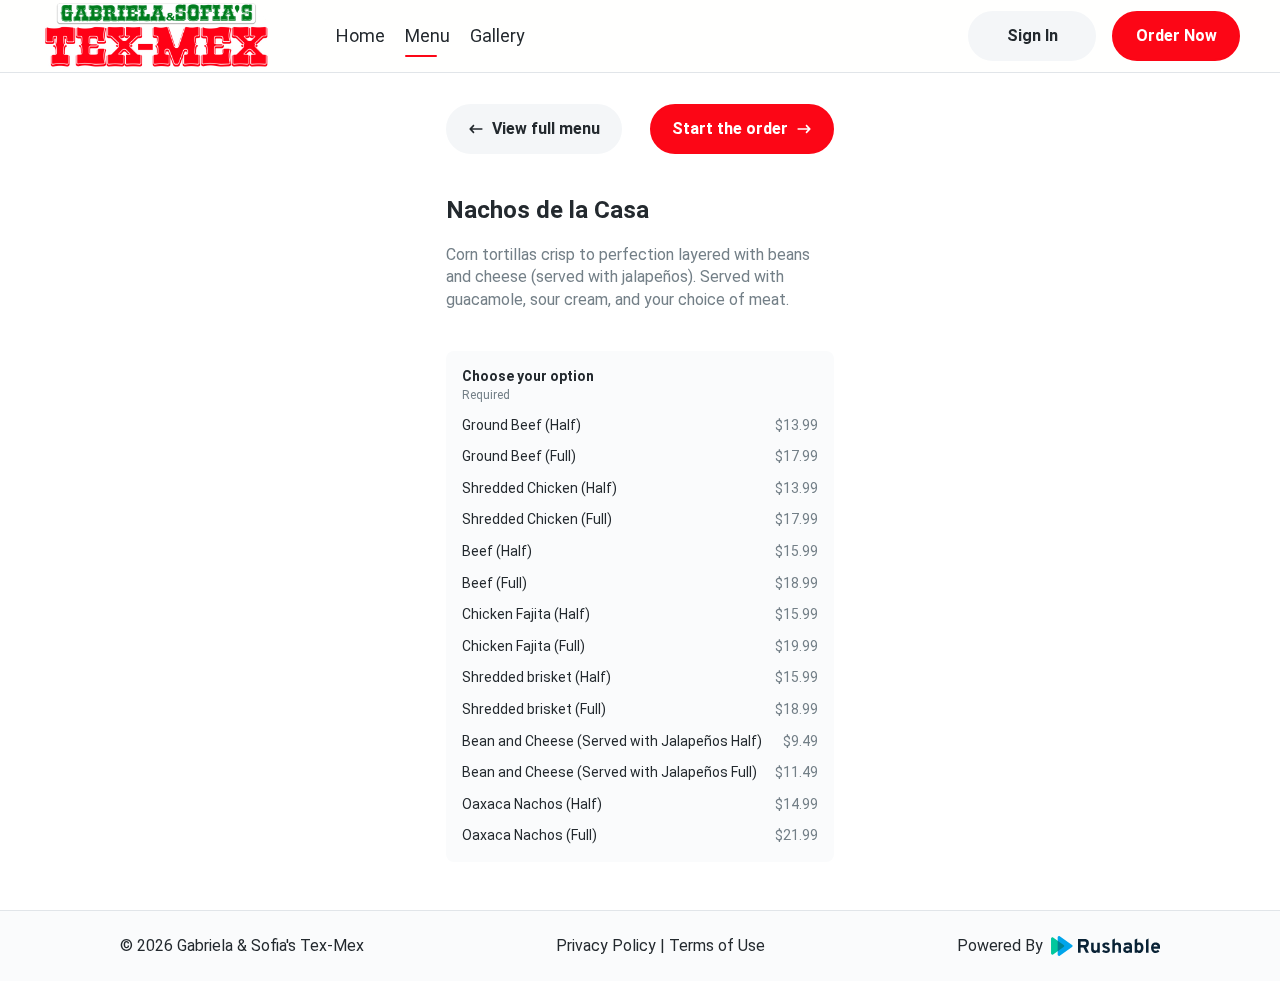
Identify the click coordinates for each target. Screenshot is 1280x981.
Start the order (730, 128)
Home (360, 35)
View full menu (546, 128)
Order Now (1176, 35)
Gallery (497, 35)
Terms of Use (717, 945)
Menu (427, 35)
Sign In (1032, 35)
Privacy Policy (606, 945)
